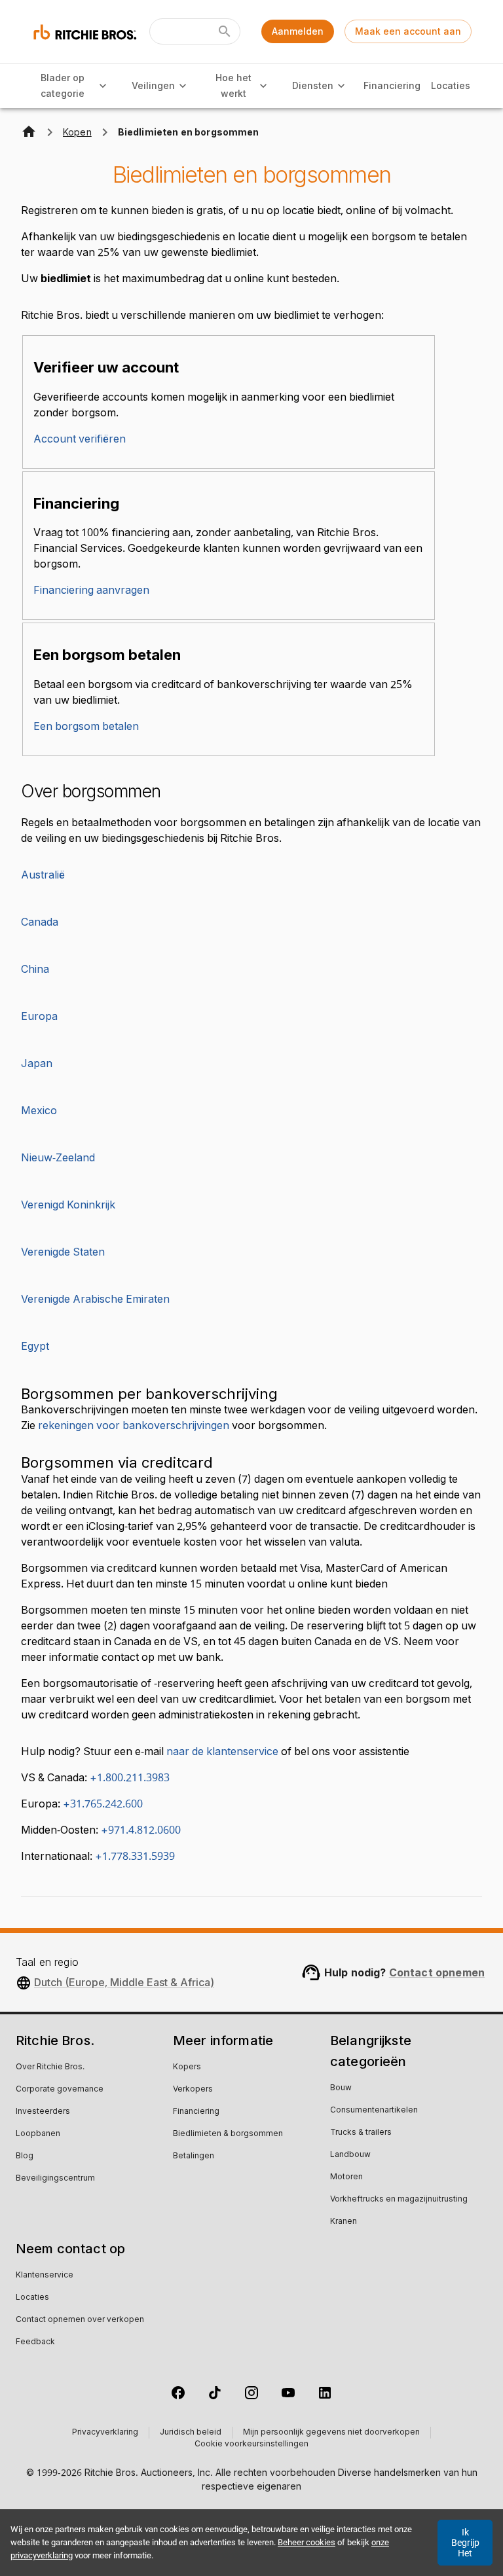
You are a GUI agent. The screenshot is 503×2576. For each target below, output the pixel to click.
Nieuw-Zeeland (58, 1158)
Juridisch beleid (191, 2433)
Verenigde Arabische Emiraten (95, 1299)
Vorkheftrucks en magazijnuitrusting (399, 2200)
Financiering (392, 85)
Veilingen (153, 85)
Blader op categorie (63, 86)
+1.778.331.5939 (135, 1857)
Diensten (313, 85)
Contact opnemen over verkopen (80, 2320)
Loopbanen (38, 2134)
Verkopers (193, 2090)
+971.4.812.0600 (141, 1830)
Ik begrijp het (465, 2543)
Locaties (451, 85)
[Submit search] (225, 31)
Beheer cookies (307, 2542)
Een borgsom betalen (86, 727)
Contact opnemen (437, 1972)
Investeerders (43, 2112)
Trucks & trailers (361, 2133)
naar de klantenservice (222, 1752)
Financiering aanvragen (91, 590)
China (35, 970)
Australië (43, 875)
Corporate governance (60, 2090)
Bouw (341, 2088)
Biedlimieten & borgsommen (228, 2134)
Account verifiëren (80, 439)
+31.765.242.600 (103, 1804)
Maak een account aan (408, 31)
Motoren (346, 2177)
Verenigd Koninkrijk (68, 1205)
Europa (39, 1017)
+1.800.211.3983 (130, 1778)
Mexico (39, 1111)
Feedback (35, 2342)
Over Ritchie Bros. (50, 2067)
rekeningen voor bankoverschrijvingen (134, 1426)
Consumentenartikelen (374, 2111)
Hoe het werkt (233, 86)
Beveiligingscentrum (55, 2179)
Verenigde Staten (63, 1252)
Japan (37, 1064)
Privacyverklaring (105, 2433)
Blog (25, 2156)
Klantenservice (45, 2276)
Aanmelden (298, 31)
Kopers (187, 2067)
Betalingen (194, 2156)
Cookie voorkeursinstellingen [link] (251, 2444)
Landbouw (350, 2155)
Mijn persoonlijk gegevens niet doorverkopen (331, 2433)
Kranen (344, 2222)
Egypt (35, 1347)
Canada (40, 922)
